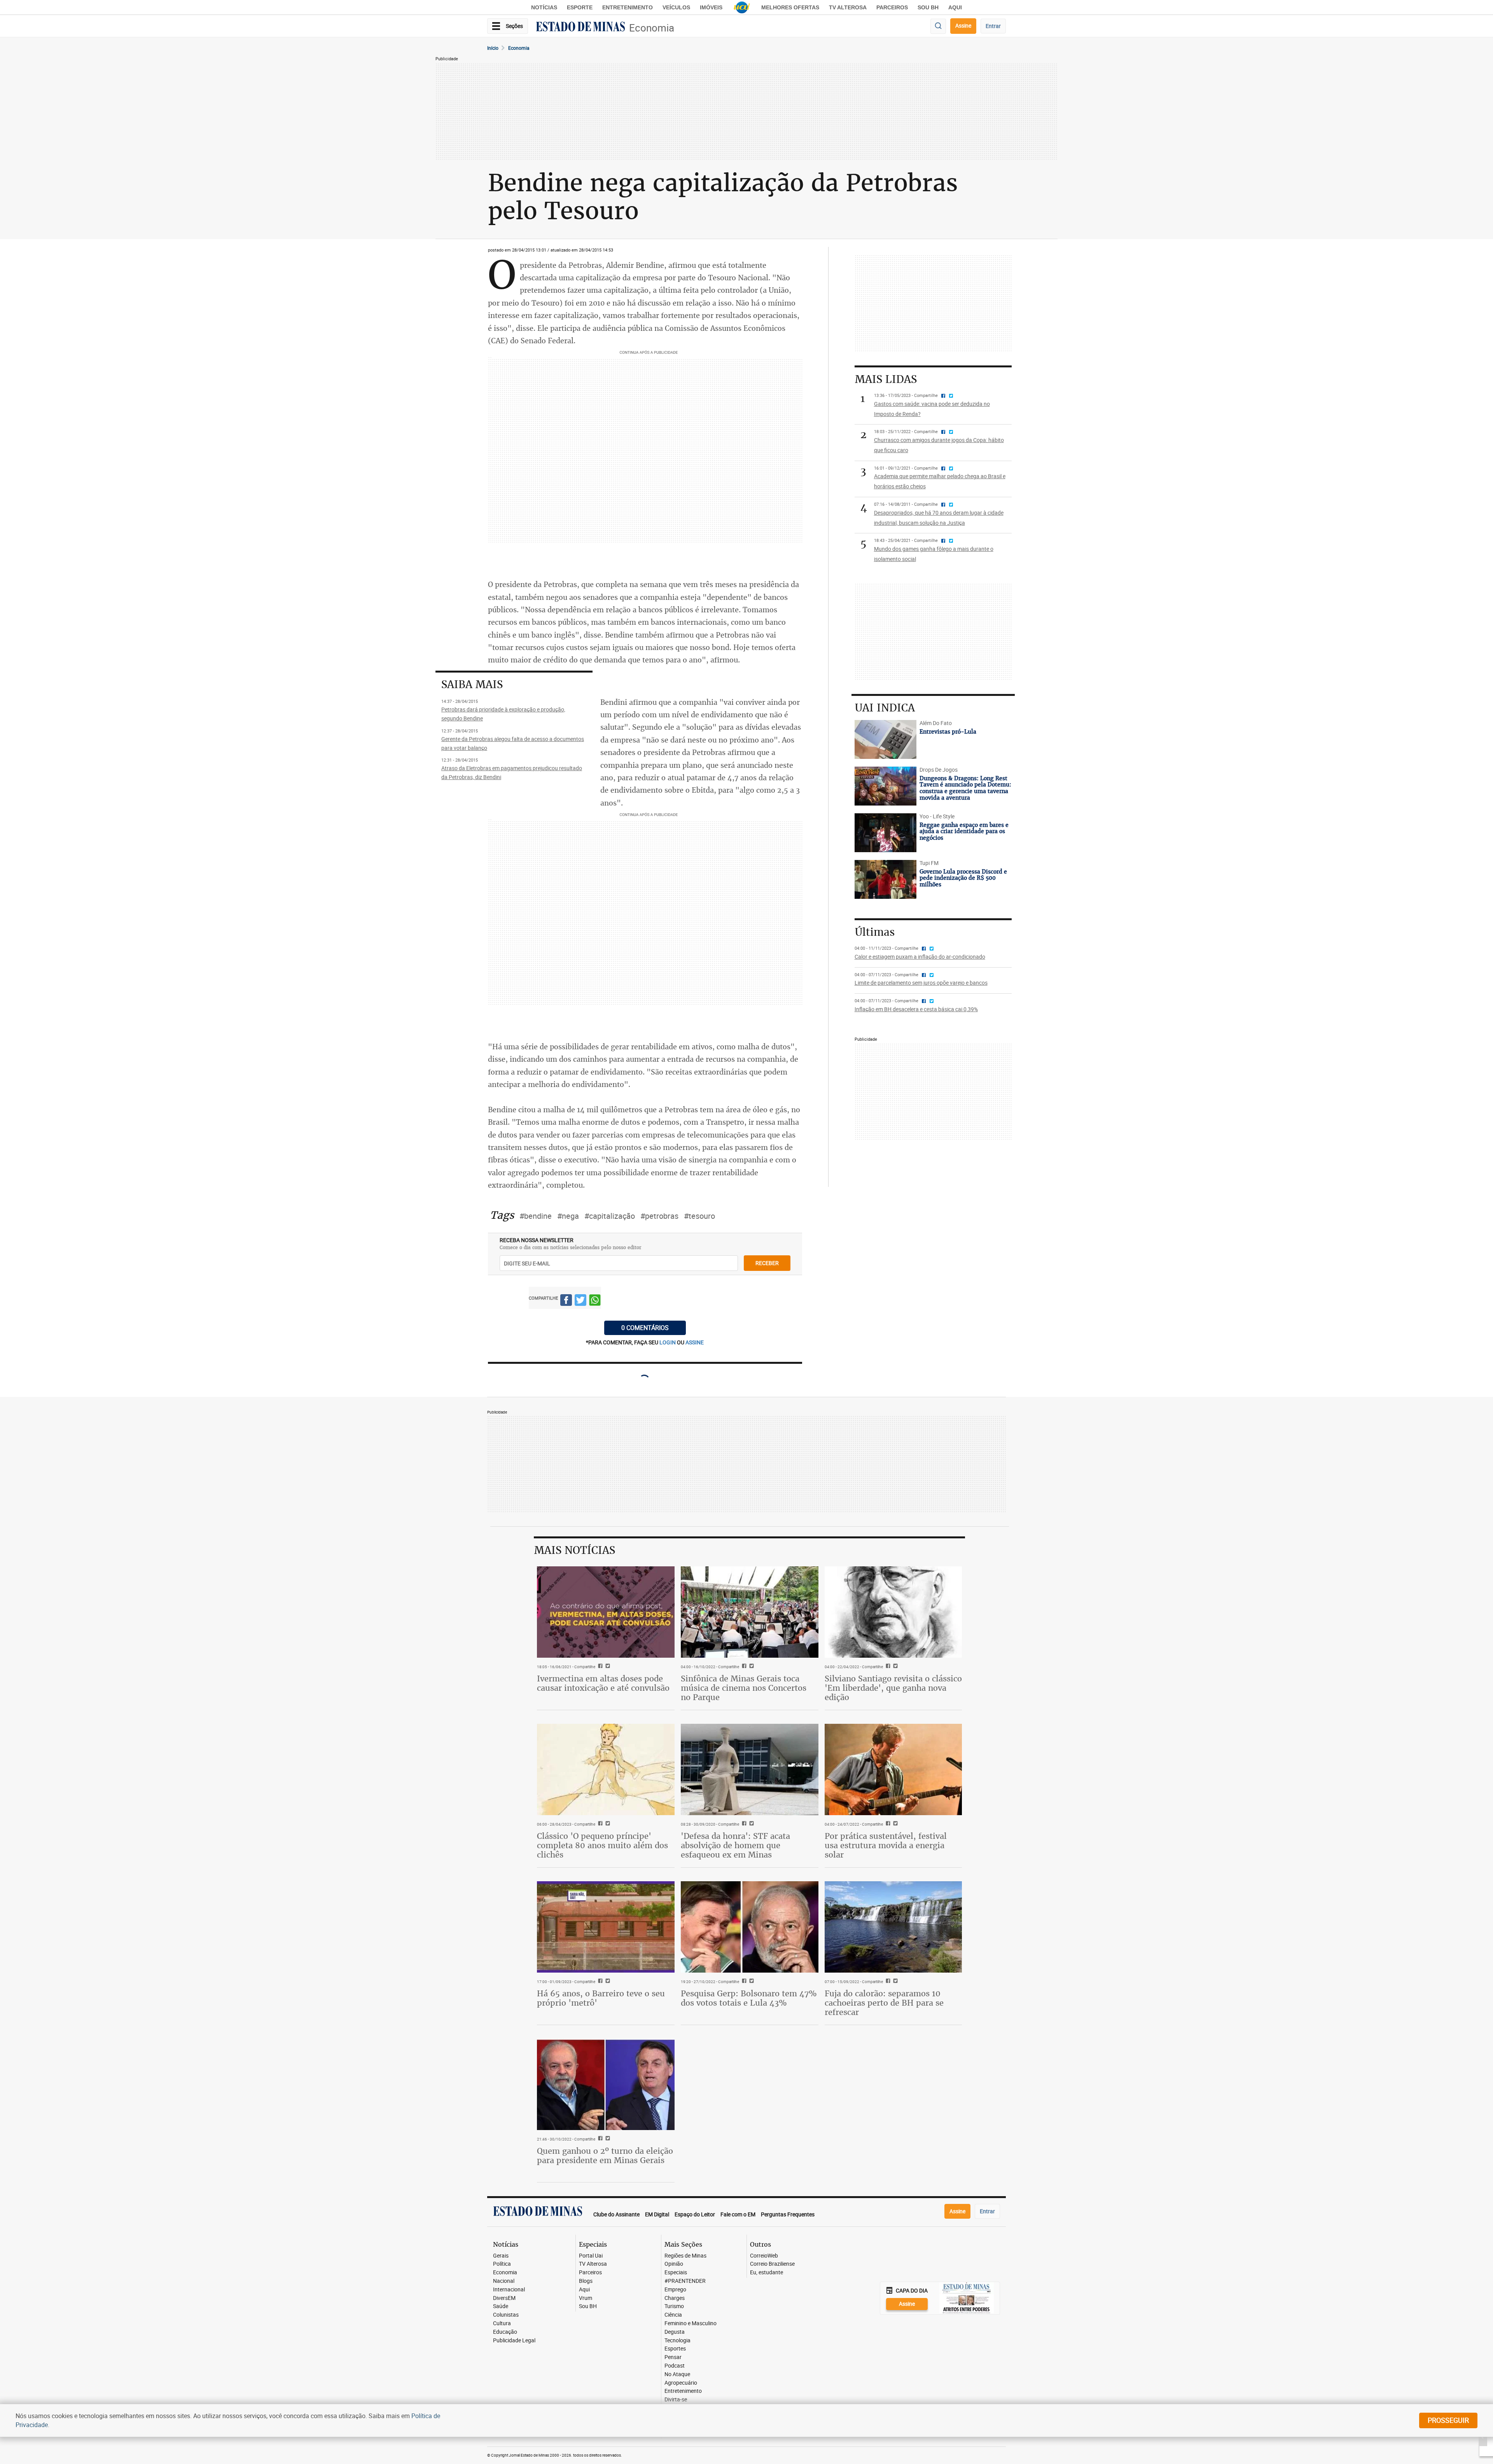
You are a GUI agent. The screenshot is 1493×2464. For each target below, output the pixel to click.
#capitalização (610, 1216)
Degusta (675, 2332)
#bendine (536, 1216)
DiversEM (504, 2298)
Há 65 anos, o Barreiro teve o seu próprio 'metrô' (601, 1998)
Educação (505, 2332)
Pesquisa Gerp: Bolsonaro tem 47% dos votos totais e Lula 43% (749, 1998)
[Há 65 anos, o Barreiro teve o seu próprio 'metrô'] (606, 1927)
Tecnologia (677, 2341)
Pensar (673, 2357)
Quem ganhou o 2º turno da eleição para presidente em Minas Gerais (605, 2156)
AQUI (955, 7)
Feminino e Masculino (691, 2323)
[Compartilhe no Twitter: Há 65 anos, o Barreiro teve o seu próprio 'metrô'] (607, 1982)
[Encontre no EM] (938, 26)
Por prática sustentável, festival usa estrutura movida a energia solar (886, 1845)
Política (502, 2264)
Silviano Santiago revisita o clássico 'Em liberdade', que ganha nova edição (893, 1688)
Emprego (675, 2290)
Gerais (501, 2256)
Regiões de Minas (685, 2256)
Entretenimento (628, 7)
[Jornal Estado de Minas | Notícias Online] (580, 28)
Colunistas (506, 2315)
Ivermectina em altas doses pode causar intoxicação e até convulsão (603, 1683)
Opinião (674, 2264)
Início (493, 48)
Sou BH (928, 7)
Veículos (676, 7)
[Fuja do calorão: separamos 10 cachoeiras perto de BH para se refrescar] (893, 1927)
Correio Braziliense (772, 2264)
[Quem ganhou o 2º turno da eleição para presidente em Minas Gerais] (606, 2085)
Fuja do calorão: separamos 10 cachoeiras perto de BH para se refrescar (884, 2003)
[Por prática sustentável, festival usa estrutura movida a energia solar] (893, 1770)
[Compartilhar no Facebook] (566, 1301)
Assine (963, 25)
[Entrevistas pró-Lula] (885, 739)
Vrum (586, 2298)
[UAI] (742, 7)
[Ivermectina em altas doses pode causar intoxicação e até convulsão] (606, 1612)
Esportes (675, 2349)
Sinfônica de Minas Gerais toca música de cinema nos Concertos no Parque (744, 1688)
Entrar (993, 26)
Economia (652, 28)
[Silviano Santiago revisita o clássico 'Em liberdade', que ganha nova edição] (893, 1612)
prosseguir (1448, 2420)
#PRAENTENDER (685, 2281)
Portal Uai (591, 2256)
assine (695, 1342)
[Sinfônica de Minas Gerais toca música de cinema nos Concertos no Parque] (750, 1612)
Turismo (674, 2306)
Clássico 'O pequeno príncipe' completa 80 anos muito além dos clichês (602, 1845)
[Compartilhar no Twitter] (580, 1301)
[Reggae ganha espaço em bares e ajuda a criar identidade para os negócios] (885, 833)
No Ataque (677, 2374)
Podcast (675, 2366)
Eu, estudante (767, 2273)
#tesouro (699, 1216)
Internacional (509, 2290)
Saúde (501, 2306)
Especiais (676, 2273)
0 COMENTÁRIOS (645, 1328)
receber (767, 1263)
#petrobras (659, 1216)
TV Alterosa (848, 7)
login (668, 1342)
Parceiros (892, 7)
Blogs (586, 2281)
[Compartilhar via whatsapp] (595, 1301)
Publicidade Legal (514, 2341)
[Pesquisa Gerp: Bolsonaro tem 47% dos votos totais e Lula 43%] (750, 1927)
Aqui (584, 2290)
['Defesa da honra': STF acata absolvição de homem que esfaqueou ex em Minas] (750, 1770)
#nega (568, 1216)
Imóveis (711, 7)
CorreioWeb (764, 2256)
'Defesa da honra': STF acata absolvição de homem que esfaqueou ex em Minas (735, 1845)
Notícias (544, 7)
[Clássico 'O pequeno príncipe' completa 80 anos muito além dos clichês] (606, 1770)
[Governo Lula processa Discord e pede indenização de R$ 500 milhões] (885, 879)
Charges (675, 2298)
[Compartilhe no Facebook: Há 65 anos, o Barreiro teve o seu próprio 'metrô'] (599, 1982)
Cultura (502, 2323)
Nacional (504, 2281)
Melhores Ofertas (790, 7)
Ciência (673, 2315)
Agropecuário (681, 2383)
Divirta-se (676, 2400)
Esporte (580, 7)
